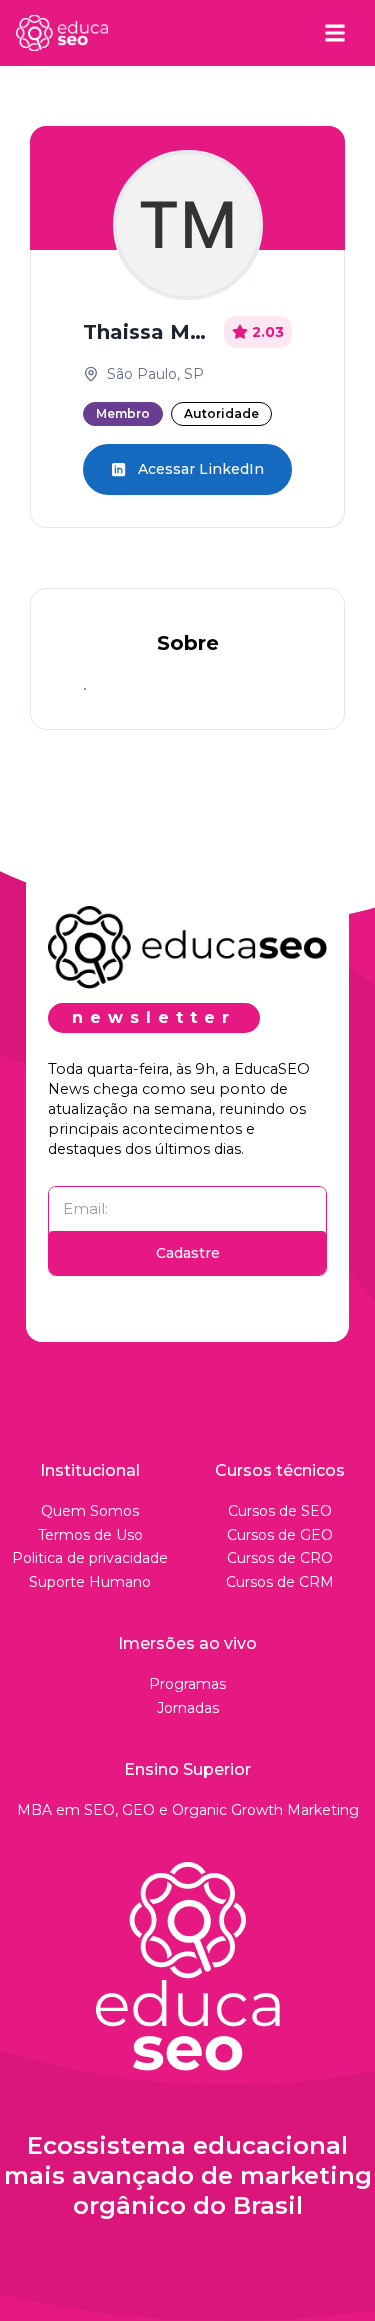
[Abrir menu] (335, 33)
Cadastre (188, 1253)
